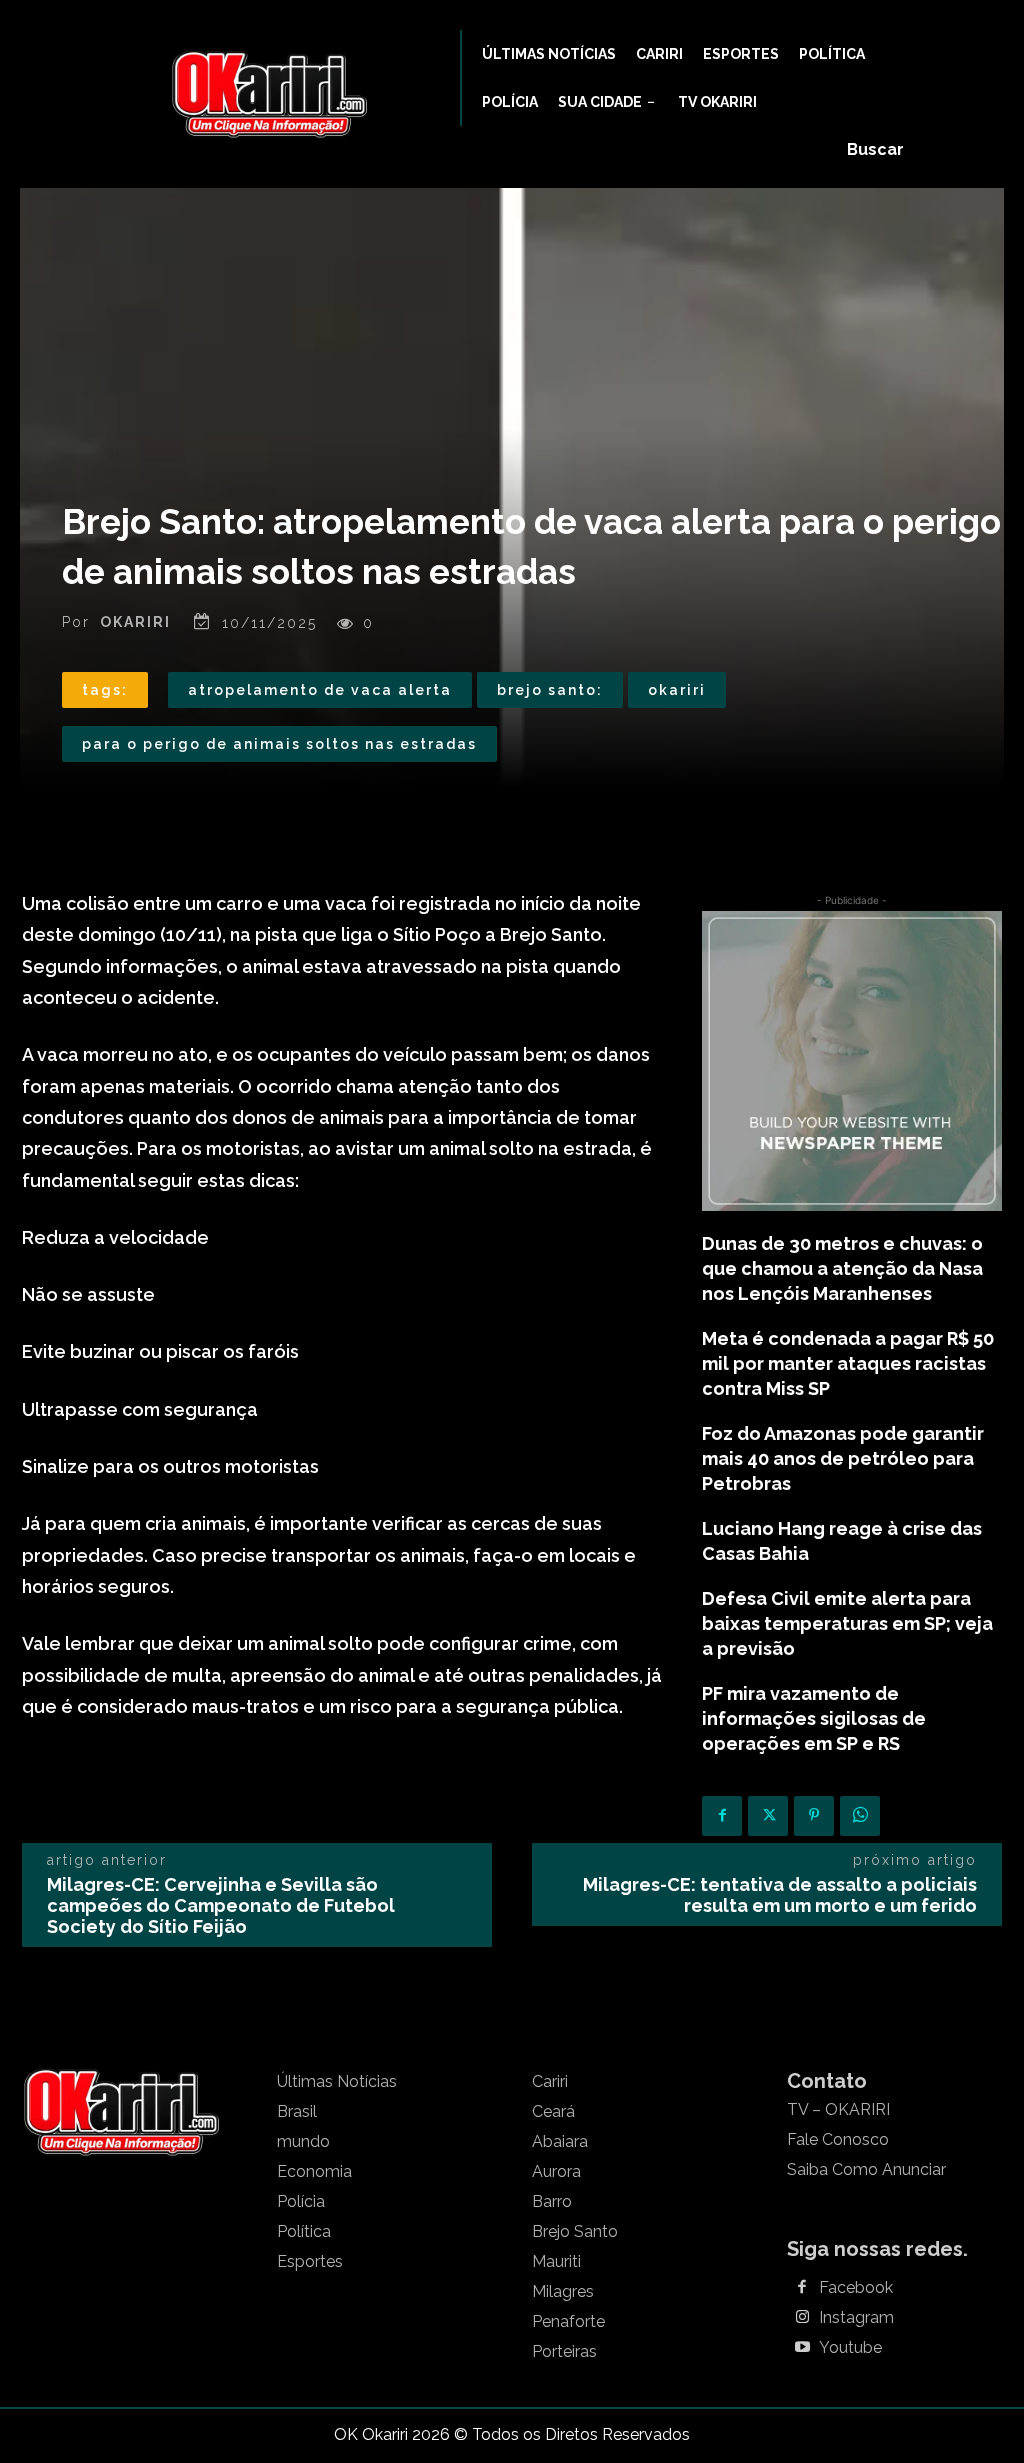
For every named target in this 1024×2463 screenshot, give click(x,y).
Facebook (856, 2288)
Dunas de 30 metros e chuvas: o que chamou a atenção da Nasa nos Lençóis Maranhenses (842, 1268)
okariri (677, 690)
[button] (875, 150)
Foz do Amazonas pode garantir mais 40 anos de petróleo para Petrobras (843, 1458)
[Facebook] (722, 1816)
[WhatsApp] (860, 1816)
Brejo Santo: (550, 690)
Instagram (856, 2318)
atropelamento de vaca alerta (320, 690)
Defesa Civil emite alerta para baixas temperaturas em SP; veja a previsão (847, 1623)
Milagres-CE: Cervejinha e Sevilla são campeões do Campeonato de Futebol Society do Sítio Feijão (221, 1905)
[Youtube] (802, 2348)
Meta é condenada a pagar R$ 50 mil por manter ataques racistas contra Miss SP (848, 1363)
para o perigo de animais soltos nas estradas (279, 744)
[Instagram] (802, 2318)
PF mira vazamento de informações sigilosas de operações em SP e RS (814, 1718)
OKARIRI (135, 622)
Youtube (850, 2348)
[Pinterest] (814, 1816)
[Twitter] (768, 1816)
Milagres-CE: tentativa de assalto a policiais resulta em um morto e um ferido (780, 1895)
